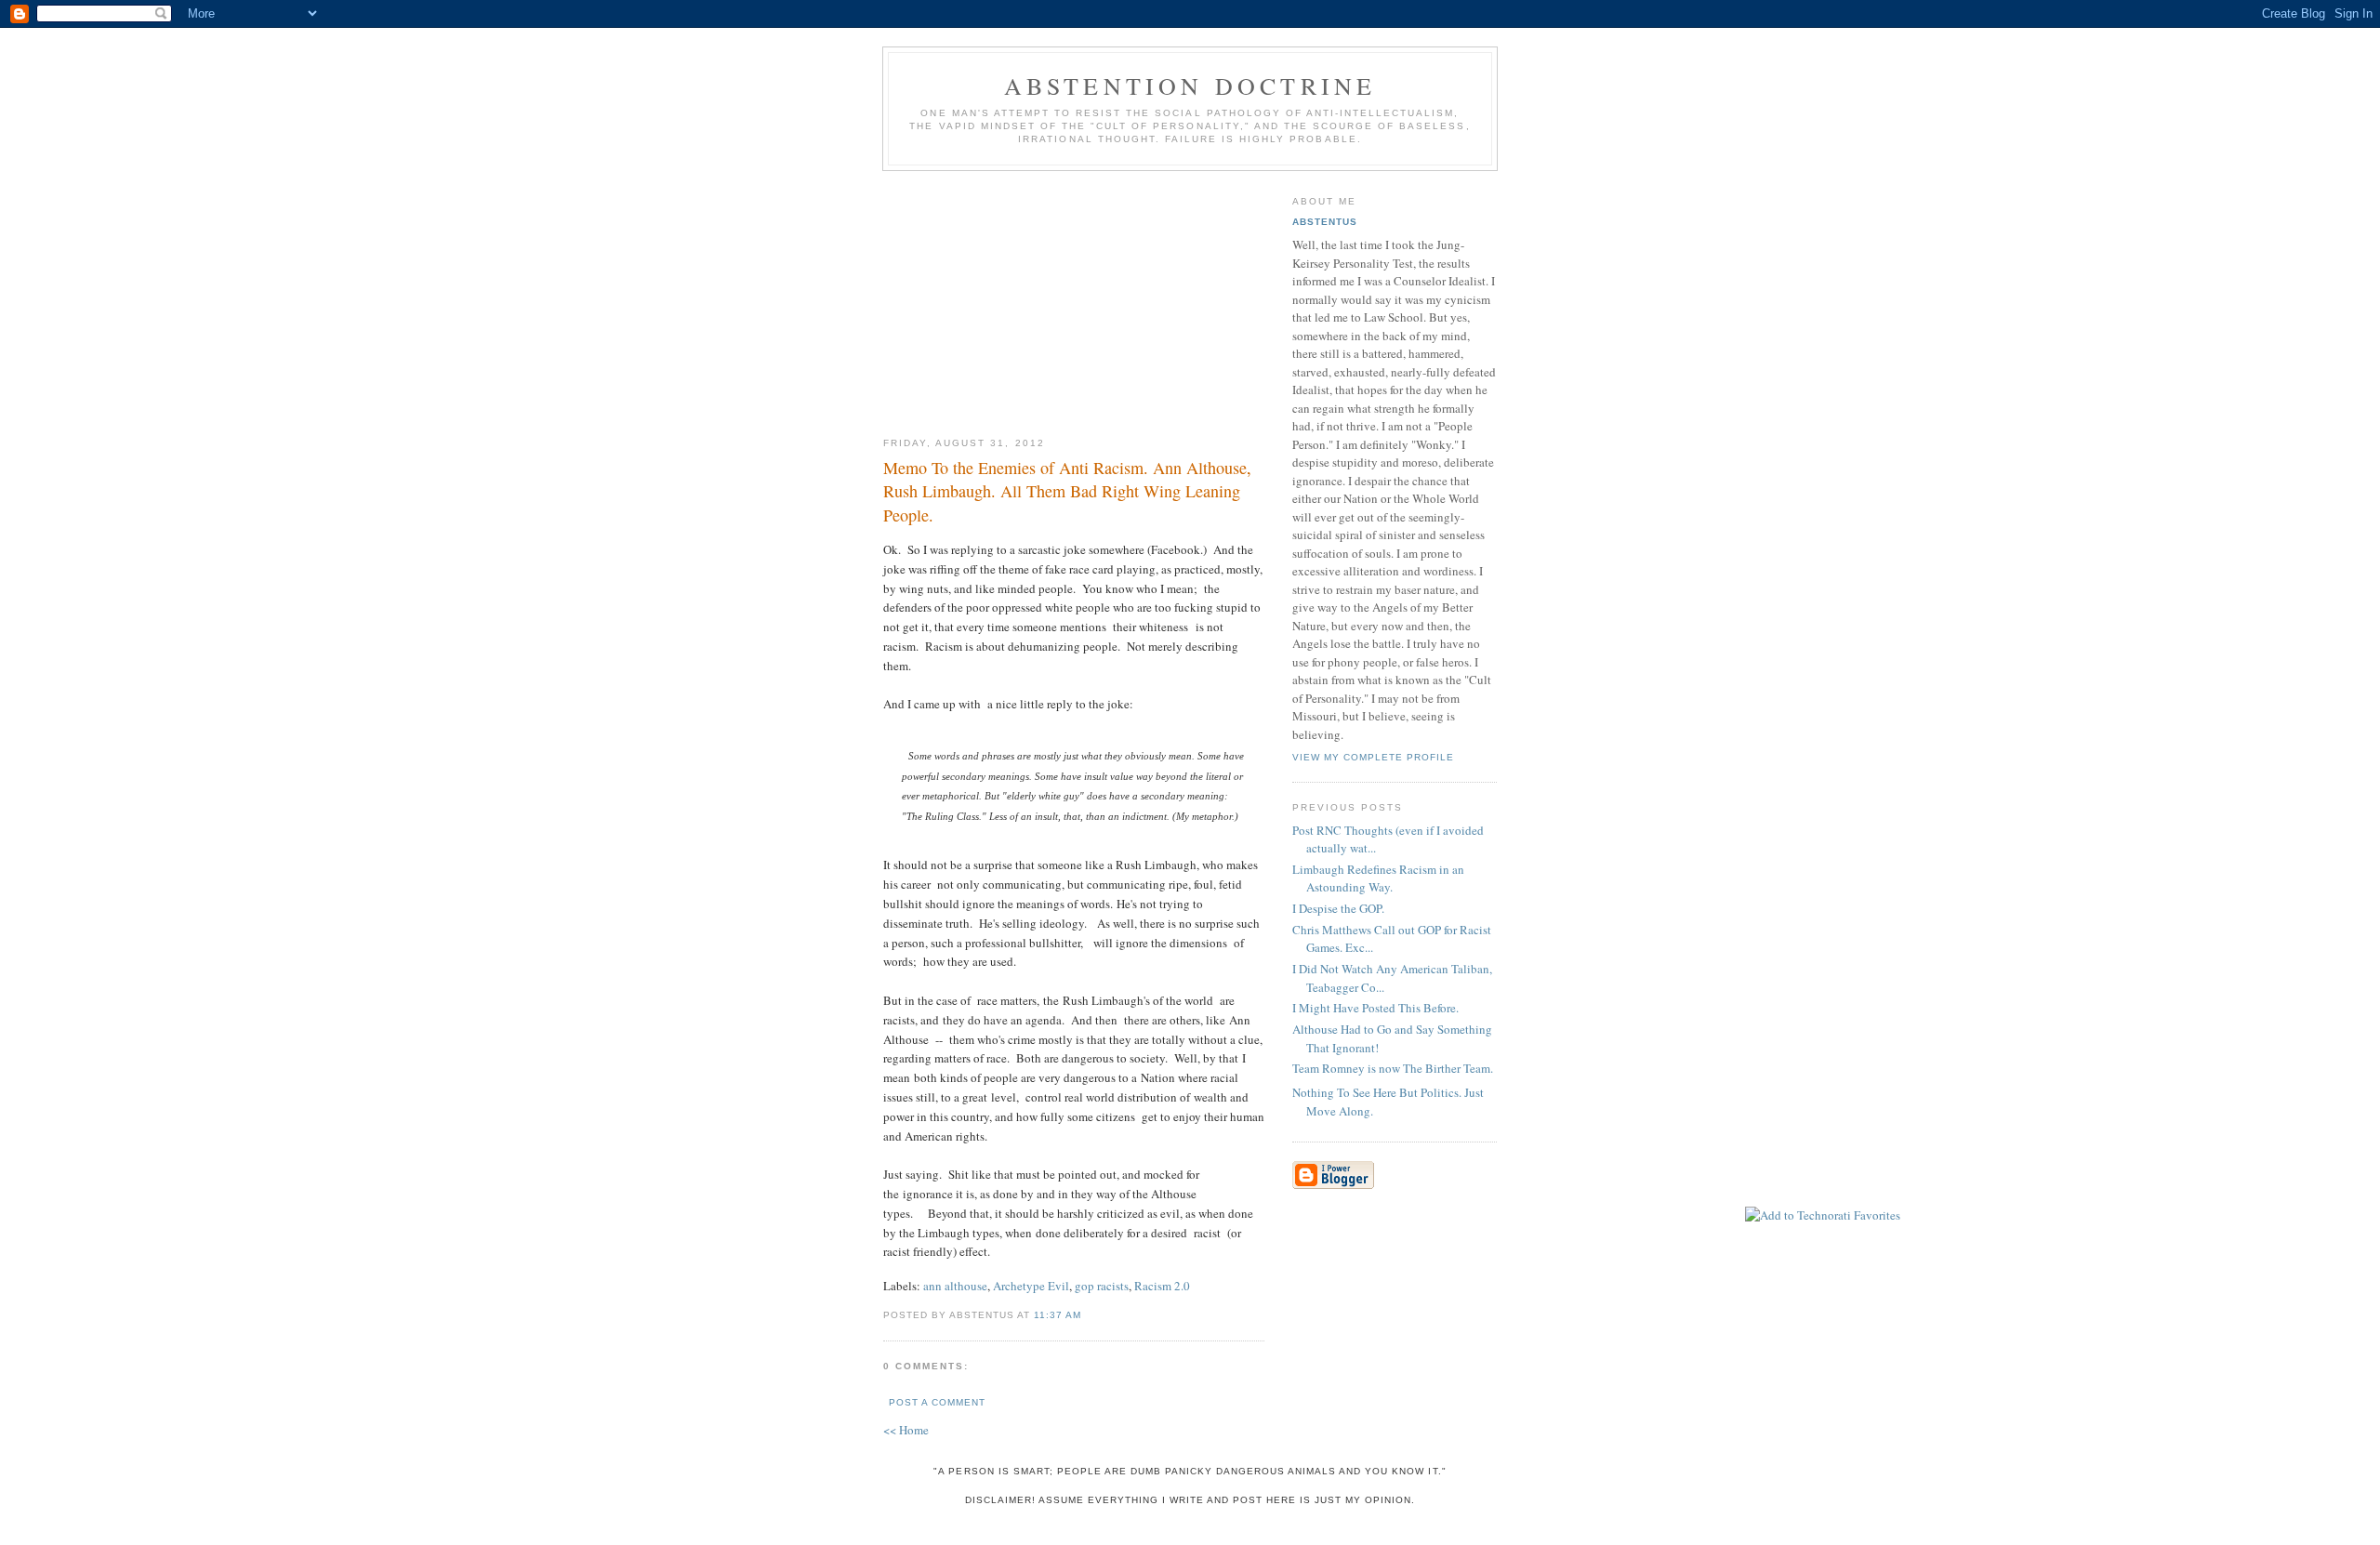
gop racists (1102, 1286)
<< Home (906, 1430)
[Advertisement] (1074, 297)
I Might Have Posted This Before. (1375, 1008)
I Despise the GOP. (1338, 908)
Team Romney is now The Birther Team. (1393, 1068)
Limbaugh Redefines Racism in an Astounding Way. (1378, 878)
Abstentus (1325, 222)
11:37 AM (1058, 1315)
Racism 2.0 (1162, 1286)
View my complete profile (1373, 757)
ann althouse (955, 1286)
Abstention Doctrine (1190, 86)
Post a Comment (937, 1402)
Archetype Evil (1031, 1286)
